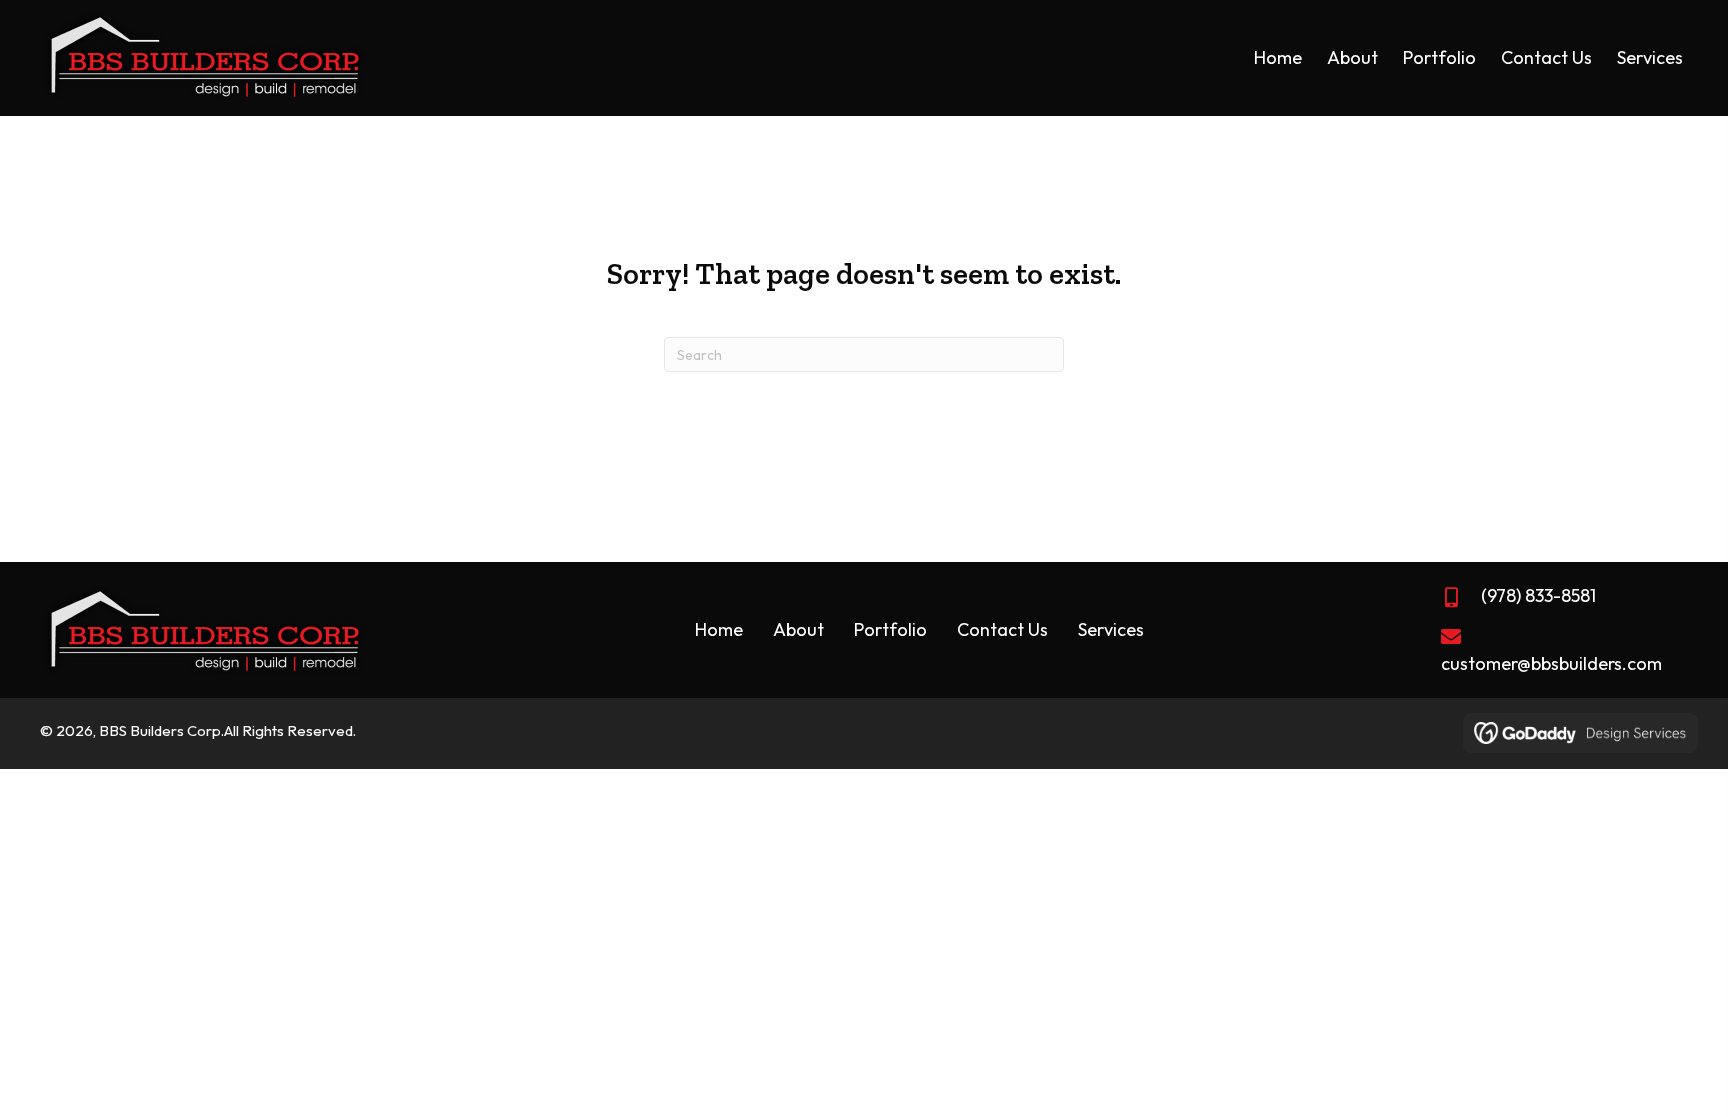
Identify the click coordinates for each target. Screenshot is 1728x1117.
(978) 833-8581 (1538, 595)
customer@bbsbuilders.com (1551, 663)
